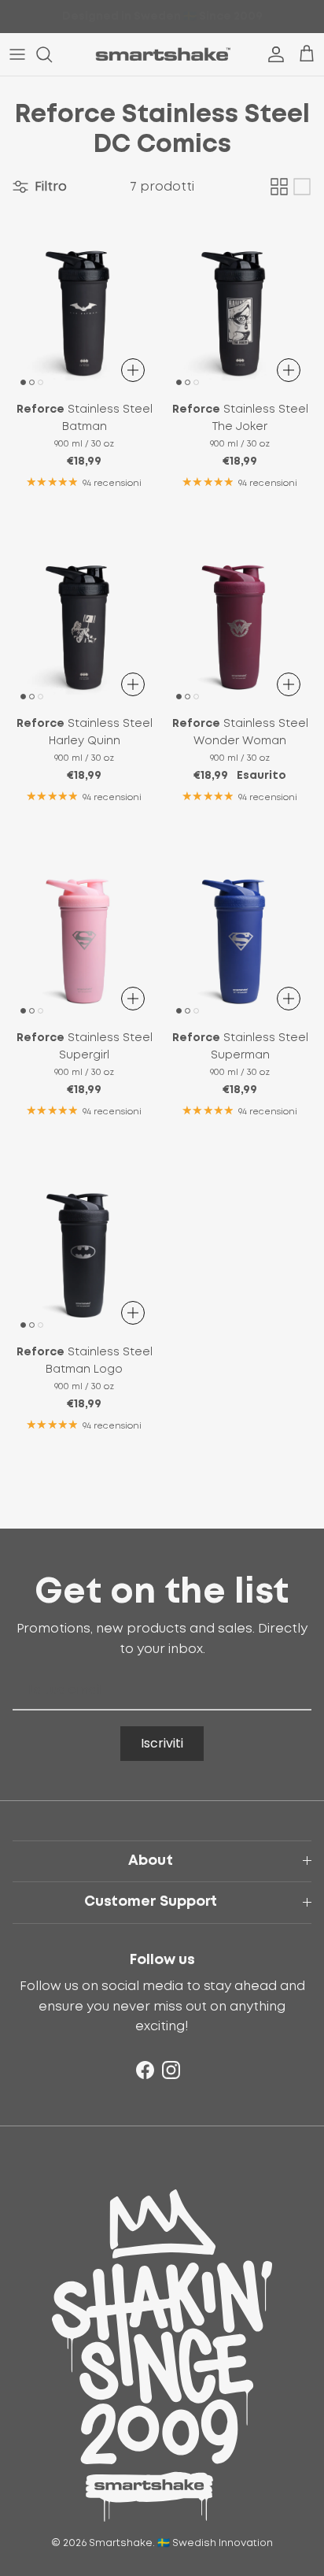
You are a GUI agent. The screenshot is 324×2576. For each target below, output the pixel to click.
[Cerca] (52, 54)
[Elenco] (302, 187)
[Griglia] (279, 187)
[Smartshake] (162, 54)
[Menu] (17, 54)
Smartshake (121, 2543)
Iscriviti (162, 1743)
